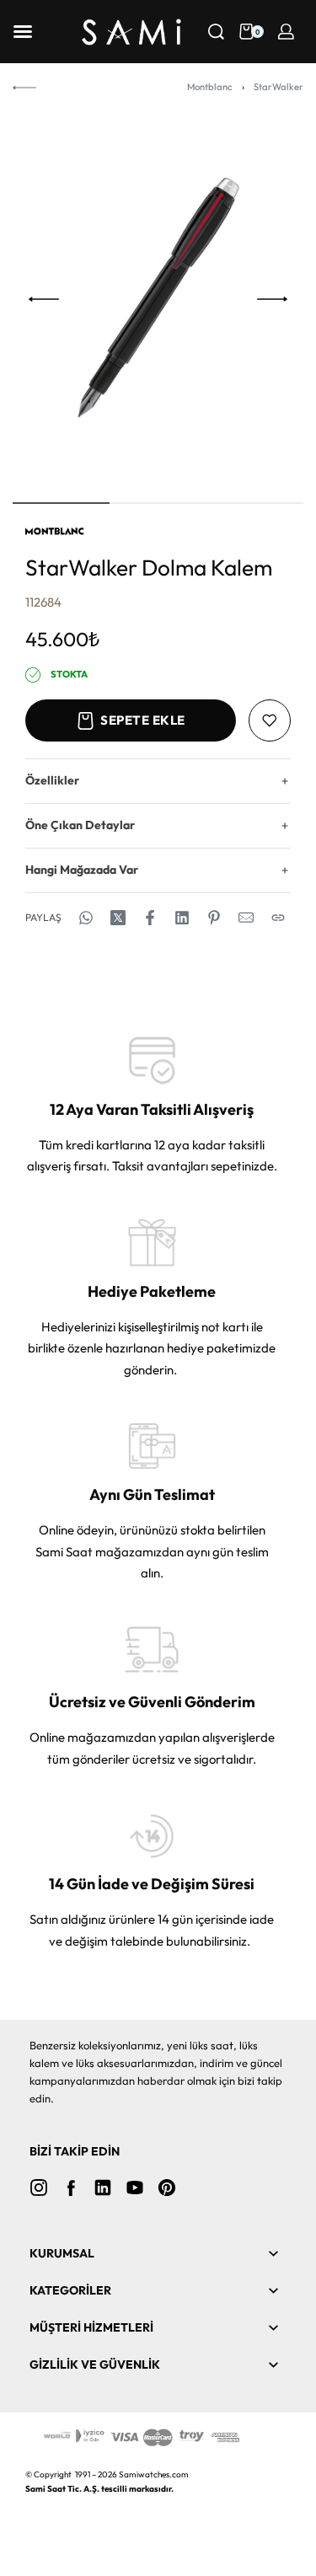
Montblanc (210, 87)
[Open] (23, 32)
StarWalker (279, 87)
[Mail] (246, 918)
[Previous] (44, 299)
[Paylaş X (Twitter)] (118, 918)
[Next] (272, 299)
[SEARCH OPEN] (216, 32)
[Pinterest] (167, 2188)
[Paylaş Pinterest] (214, 918)
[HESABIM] (286, 32)
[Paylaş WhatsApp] (86, 918)
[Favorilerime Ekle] (270, 720)
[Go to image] (61, 503)
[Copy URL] (278, 918)
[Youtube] (135, 2188)
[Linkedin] (103, 2188)
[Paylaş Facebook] (150, 918)
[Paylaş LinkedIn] (182, 918)
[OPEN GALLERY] (158, 299)
